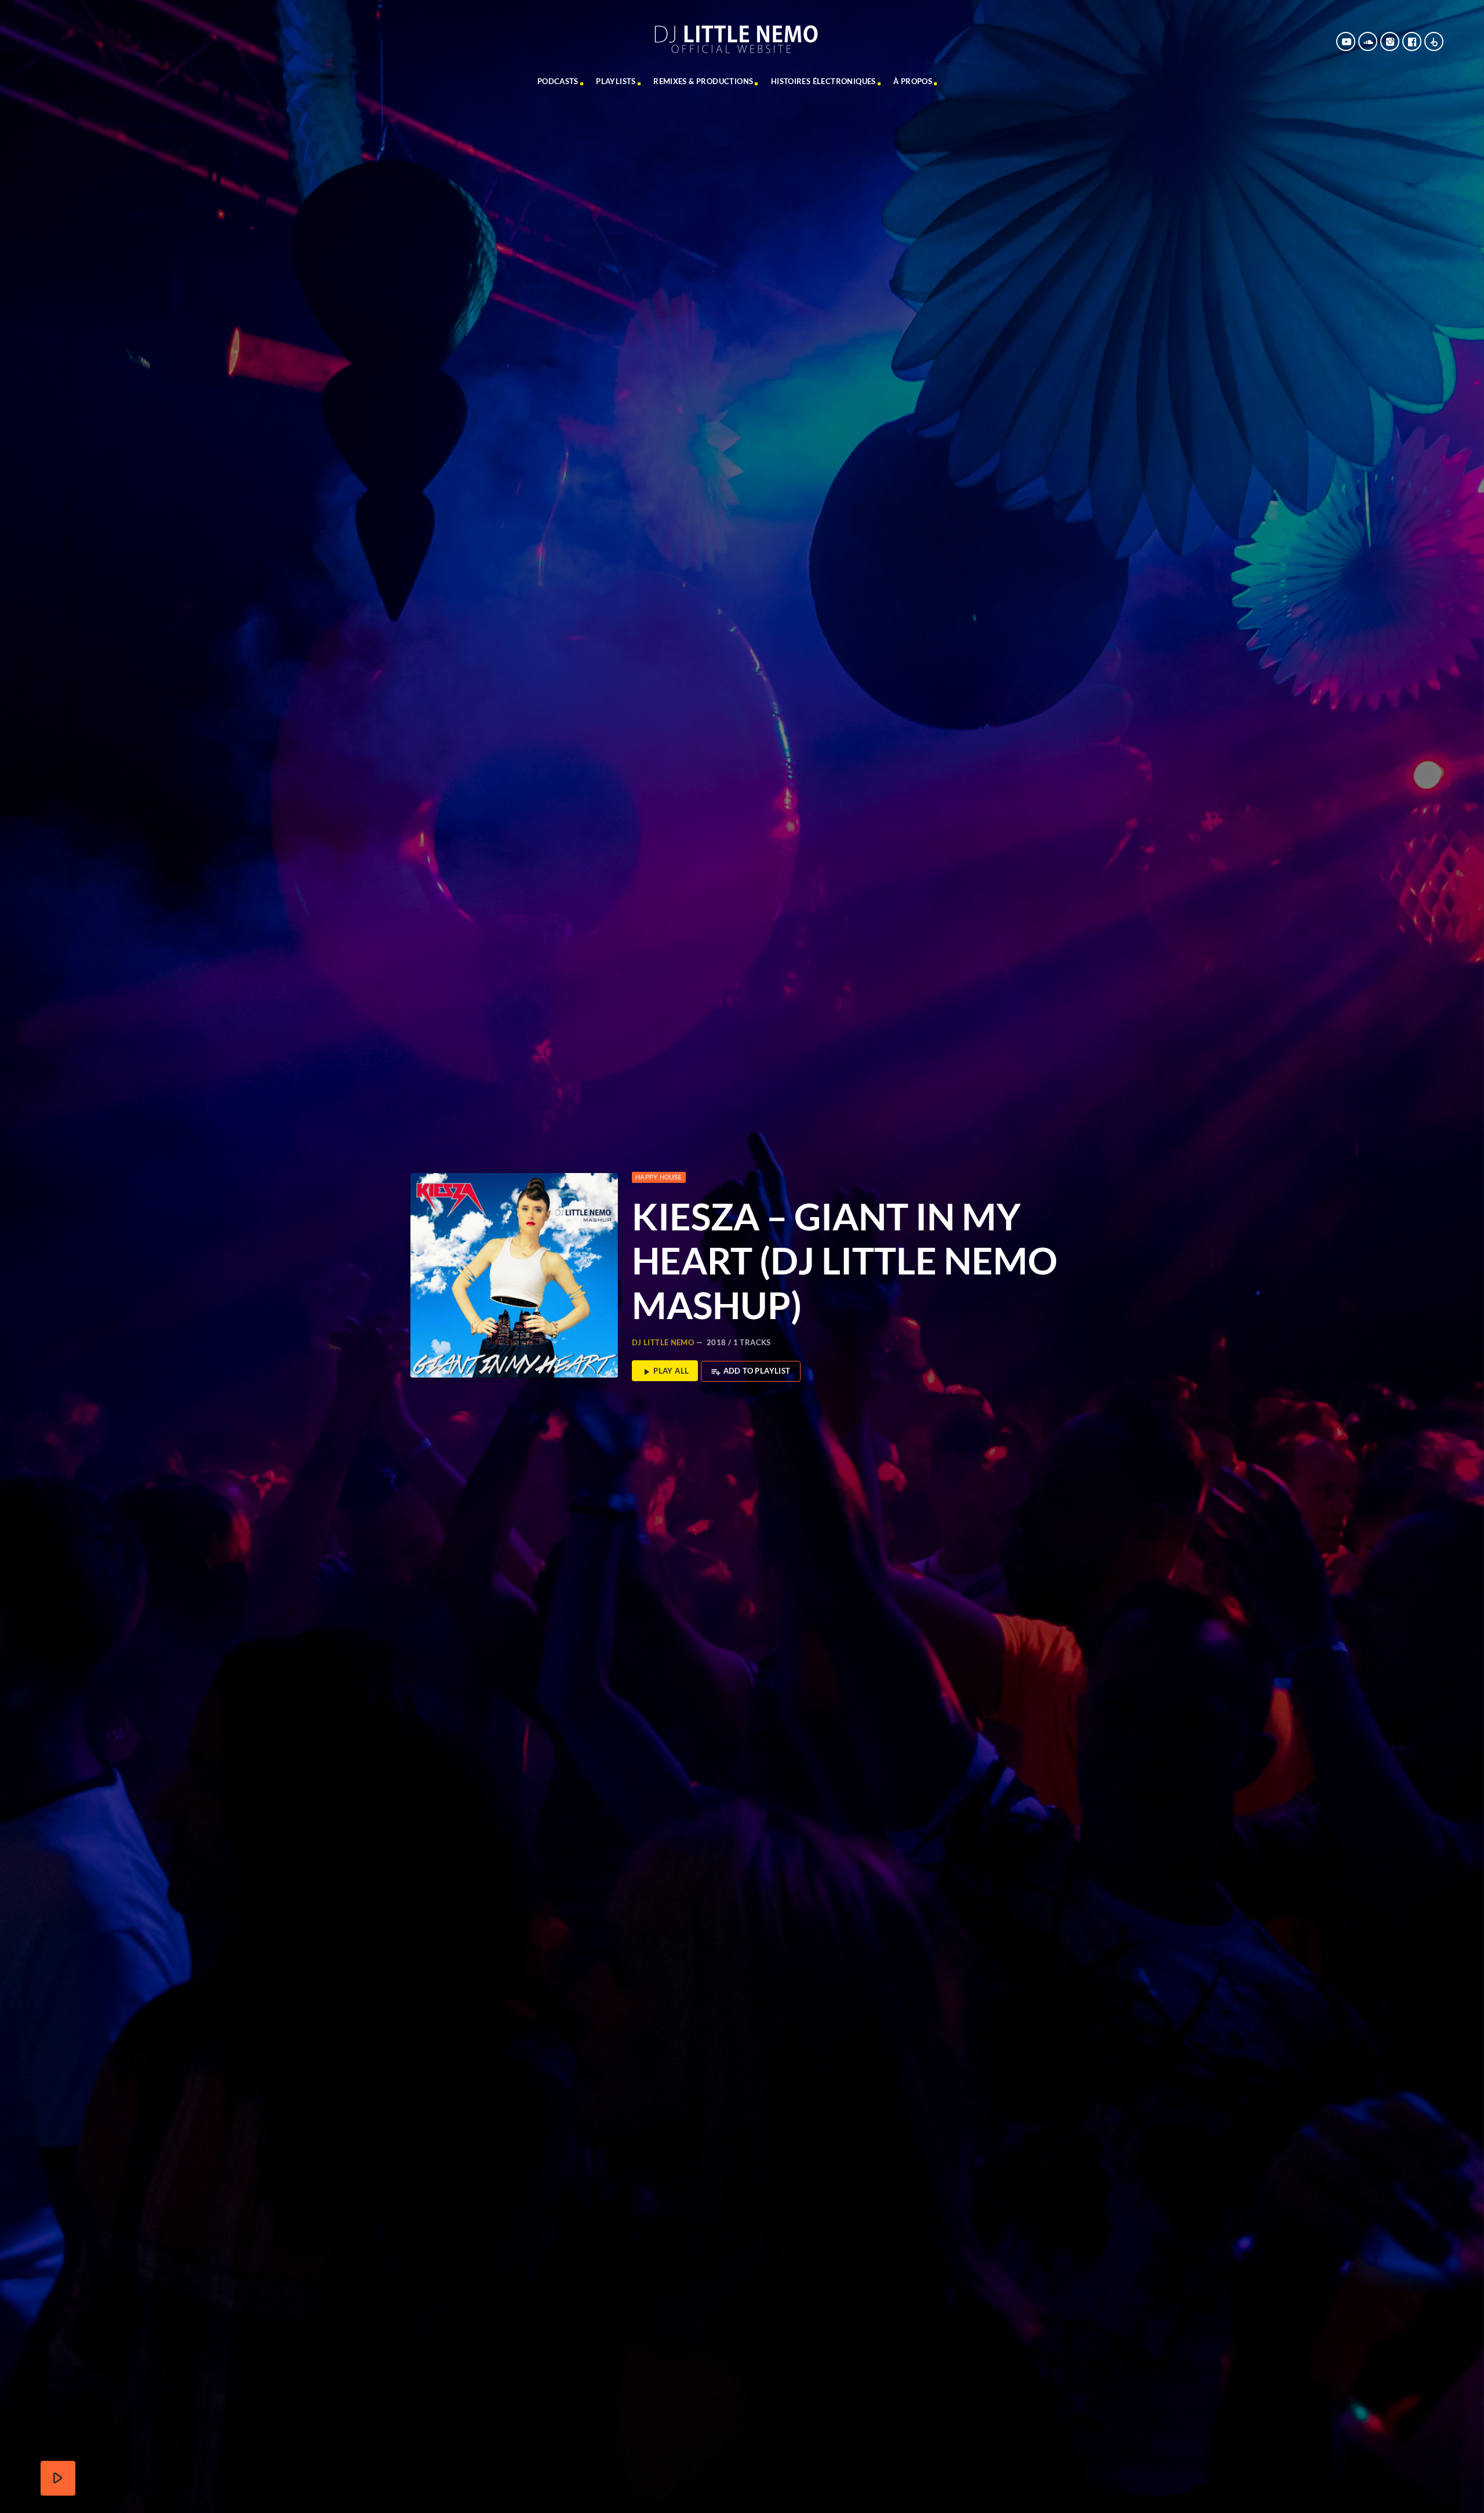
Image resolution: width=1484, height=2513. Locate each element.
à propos (913, 81)
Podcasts (558, 81)
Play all (665, 1372)
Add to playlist (750, 1372)
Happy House (659, 1177)
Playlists (616, 81)
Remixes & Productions (703, 81)
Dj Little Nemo (663, 1342)
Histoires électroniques (823, 81)
